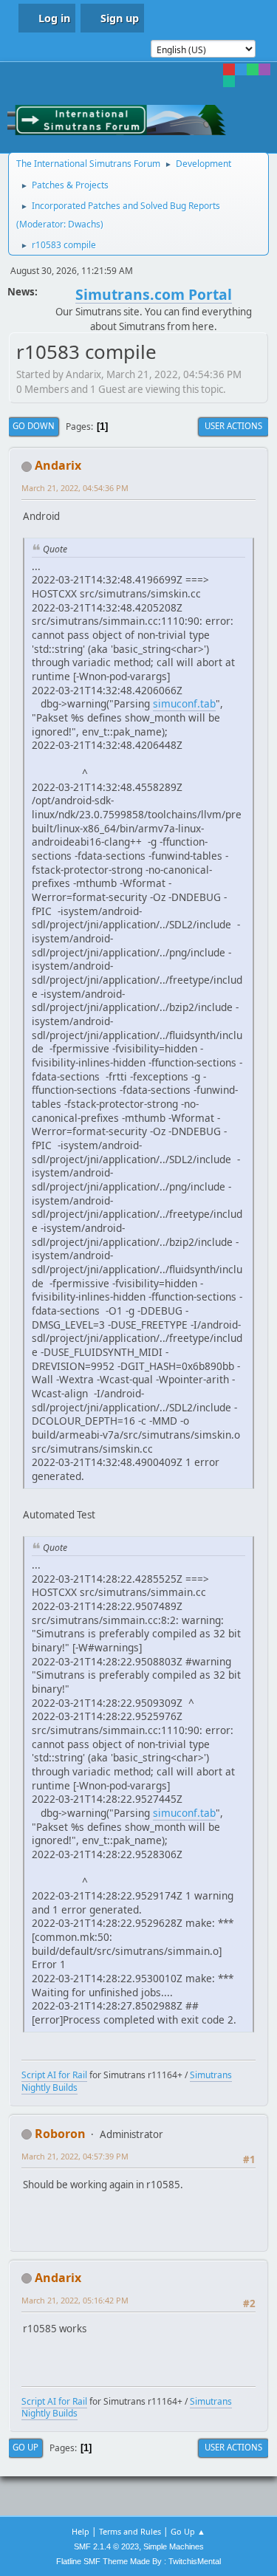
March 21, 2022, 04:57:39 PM (75, 2156)
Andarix (58, 465)
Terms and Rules (130, 2531)
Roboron (60, 2134)
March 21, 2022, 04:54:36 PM (75, 488)
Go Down (34, 426)
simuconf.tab (184, 703)
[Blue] (241, 69)
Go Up (25, 2447)
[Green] (253, 69)
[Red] (229, 69)
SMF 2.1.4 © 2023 (106, 2546)
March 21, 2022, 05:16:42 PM (75, 2300)
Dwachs (84, 224)
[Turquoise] (229, 81)
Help (81, 2531)
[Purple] (264, 69)
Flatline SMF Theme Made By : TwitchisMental (138, 2561)
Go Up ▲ (188, 2531)
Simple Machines (174, 2546)
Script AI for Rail (54, 2075)
